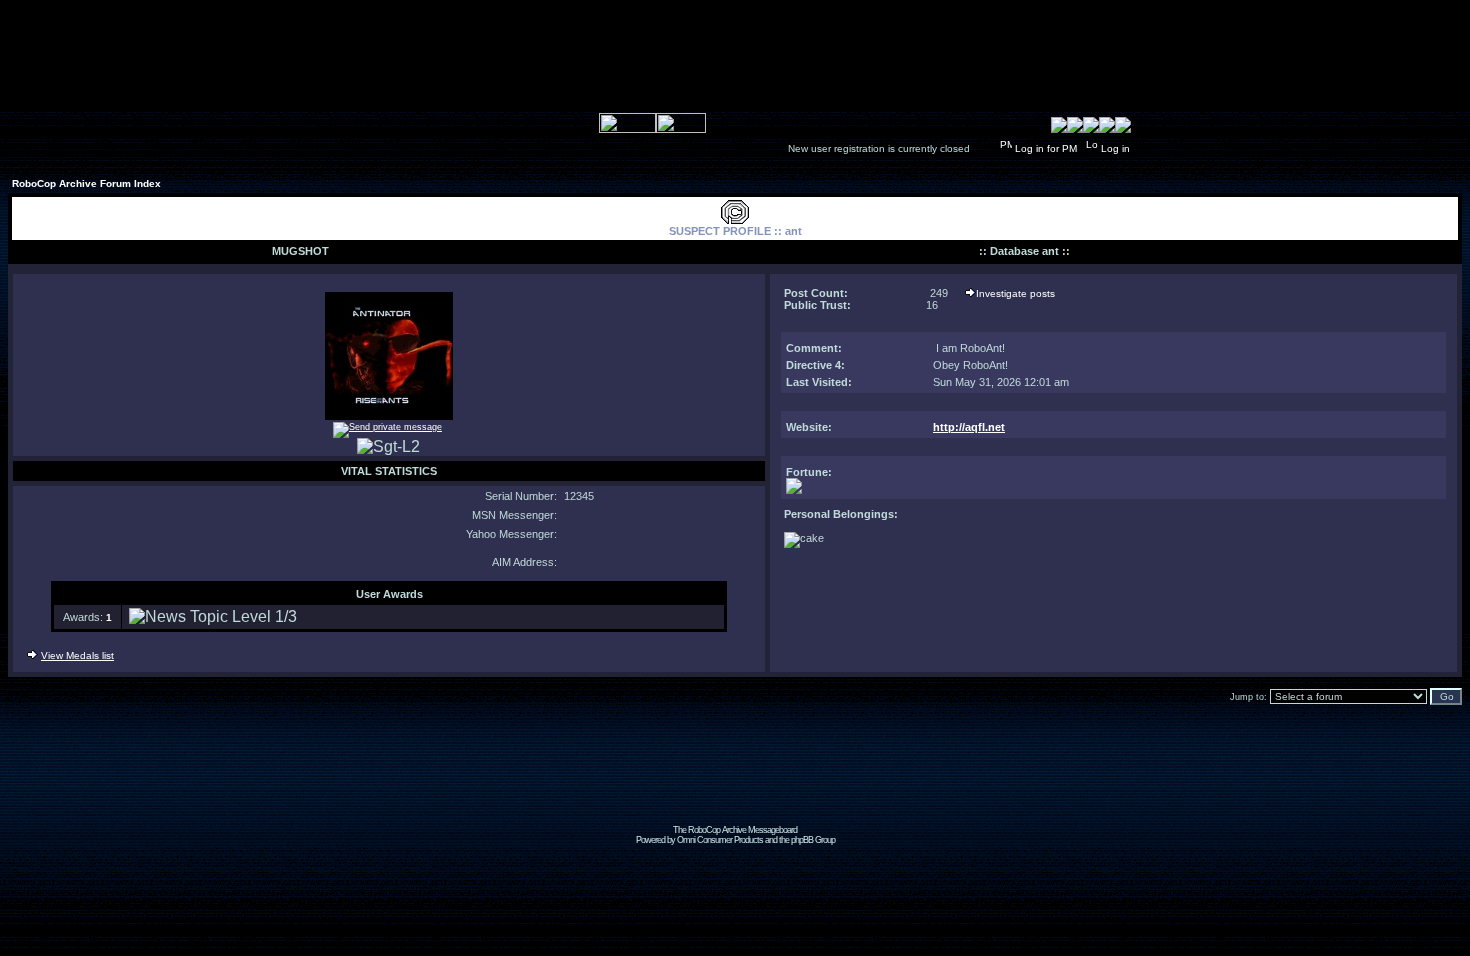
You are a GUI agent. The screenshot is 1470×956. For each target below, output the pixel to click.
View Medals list (77, 655)
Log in (1115, 148)
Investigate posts (1015, 293)
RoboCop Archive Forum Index (86, 183)
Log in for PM (1046, 148)
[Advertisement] (735, 780)
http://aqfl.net (969, 427)
